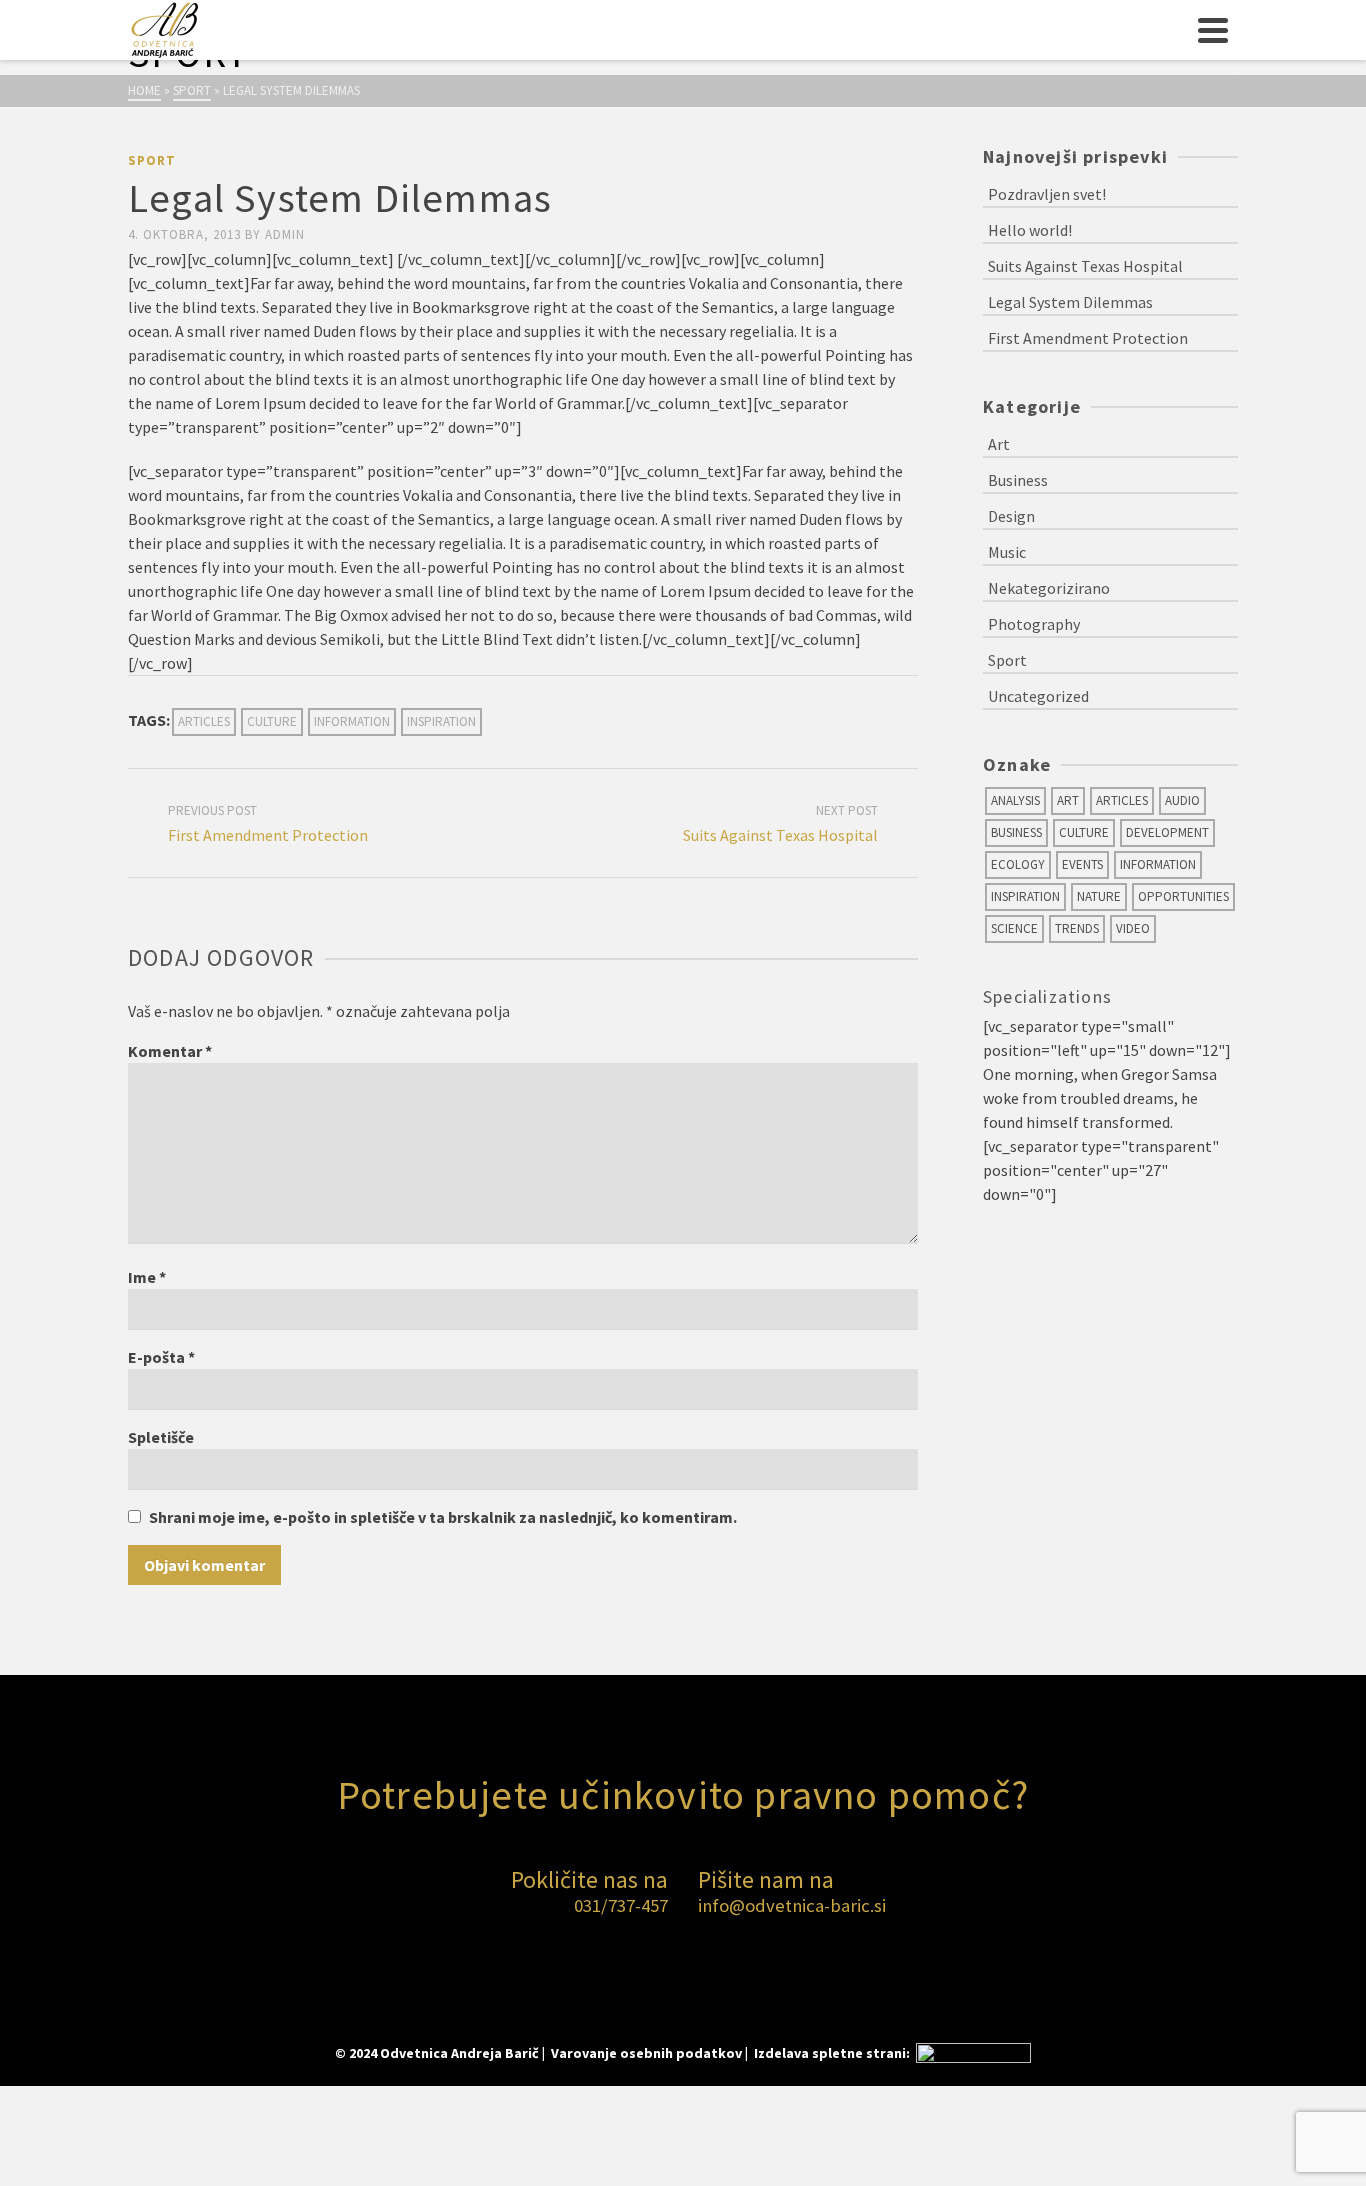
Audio (1182, 800)
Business (1018, 480)
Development (1167, 832)
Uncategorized (1038, 696)
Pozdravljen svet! (1047, 194)
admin (285, 234)
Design (1011, 516)
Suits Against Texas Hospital (1085, 266)
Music (1007, 552)
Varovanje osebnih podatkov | (651, 2053)
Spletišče (161, 1437)
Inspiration (441, 721)
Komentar (170, 1051)
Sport (152, 160)
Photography (1034, 624)
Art (999, 444)
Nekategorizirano (1049, 588)
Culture (272, 721)
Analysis (1015, 800)
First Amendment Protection (1088, 338)
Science (1014, 928)
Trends (1077, 928)
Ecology (1018, 864)
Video (1133, 928)
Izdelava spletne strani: (833, 2053)
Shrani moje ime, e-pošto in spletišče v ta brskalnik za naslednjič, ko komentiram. (443, 1517)
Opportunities (1183, 896)
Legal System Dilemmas (1070, 302)
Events (1082, 864)
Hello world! (1030, 230)
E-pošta (161, 1357)
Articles (204, 721)
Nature (1099, 896)
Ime (147, 1277)
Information (352, 721)
